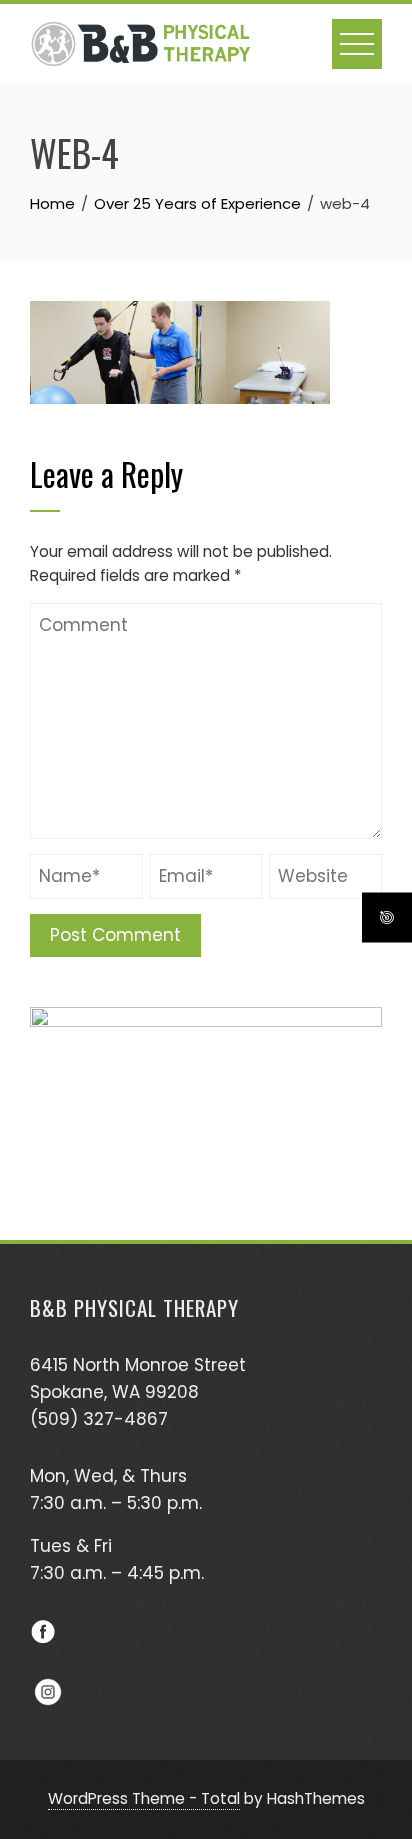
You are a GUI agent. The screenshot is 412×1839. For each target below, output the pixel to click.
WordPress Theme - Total (144, 1798)
